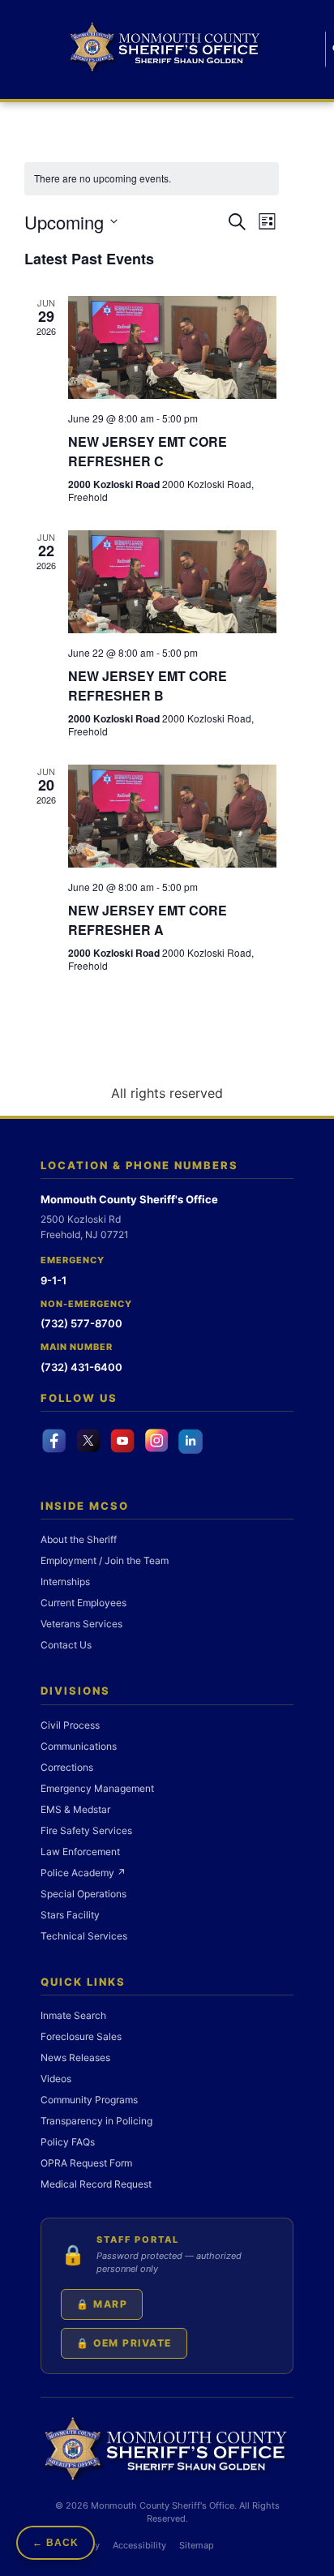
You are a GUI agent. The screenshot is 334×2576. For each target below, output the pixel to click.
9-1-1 (54, 1280)
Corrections (67, 1767)
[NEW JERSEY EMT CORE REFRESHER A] (172, 816)
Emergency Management (97, 1788)
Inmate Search (73, 2015)
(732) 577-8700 (81, 1323)
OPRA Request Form (86, 2163)
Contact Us (66, 1645)
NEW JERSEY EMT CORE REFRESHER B (148, 686)
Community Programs (89, 2100)
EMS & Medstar (75, 1809)
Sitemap (197, 2545)
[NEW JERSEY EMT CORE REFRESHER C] (172, 347)
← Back (56, 2543)
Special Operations (83, 1894)
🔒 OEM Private (124, 2343)
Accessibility (139, 2545)
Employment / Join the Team (105, 1560)
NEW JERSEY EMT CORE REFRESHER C (148, 451)
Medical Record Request (96, 2184)
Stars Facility (70, 1915)
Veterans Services (81, 1624)
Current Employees (83, 1603)
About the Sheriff (79, 1539)
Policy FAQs (68, 2142)
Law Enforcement (80, 1852)
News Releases (75, 2057)
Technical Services (84, 1936)
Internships (65, 1582)
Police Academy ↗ (83, 1873)
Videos (56, 2079)
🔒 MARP (102, 2304)
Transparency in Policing (96, 2121)
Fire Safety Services (86, 1830)
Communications (79, 1746)
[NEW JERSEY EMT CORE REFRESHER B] (172, 582)
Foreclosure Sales (81, 2036)
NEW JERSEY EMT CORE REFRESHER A (148, 920)
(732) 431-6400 (81, 1367)
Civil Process (70, 1725)
